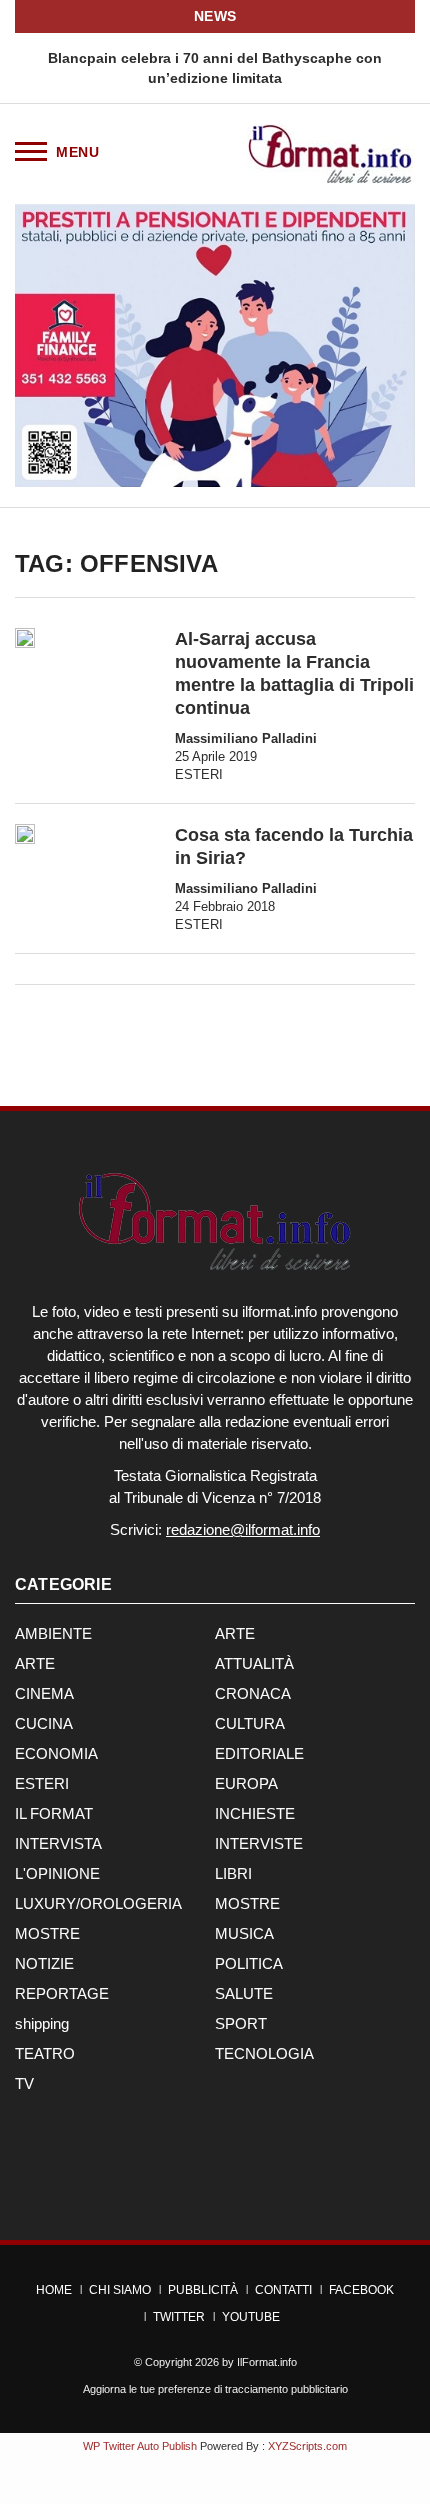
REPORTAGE (62, 1993)
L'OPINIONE (57, 1873)
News (215, 16)
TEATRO (45, 2053)
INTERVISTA (58, 1843)
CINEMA (44, 1693)
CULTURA (250, 1723)
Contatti (283, 2290)
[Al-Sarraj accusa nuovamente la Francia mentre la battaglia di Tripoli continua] (25, 638)
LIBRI (233, 1873)
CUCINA (44, 1723)
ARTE (235, 1633)
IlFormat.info (267, 2362)
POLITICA (249, 1963)
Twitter (179, 2317)
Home (54, 2290)
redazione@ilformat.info (243, 1529)
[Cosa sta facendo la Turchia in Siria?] (25, 834)
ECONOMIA (56, 1753)
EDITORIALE (259, 1753)
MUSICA (244, 1933)
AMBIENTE (53, 1633)
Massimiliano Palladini (246, 738)
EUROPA (246, 1783)
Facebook (361, 2290)
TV (24, 2083)
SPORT (241, 2023)
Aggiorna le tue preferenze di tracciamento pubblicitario (215, 2389)
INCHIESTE (255, 1813)
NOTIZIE (44, 1963)
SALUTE (244, 1993)
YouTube (251, 2317)
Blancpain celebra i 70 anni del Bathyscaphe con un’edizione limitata (215, 68)
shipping (42, 2023)
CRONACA (253, 1693)
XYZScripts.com (307, 2446)
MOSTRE (247, 1903)
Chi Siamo (120, 2290)
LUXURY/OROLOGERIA (98, 1903)
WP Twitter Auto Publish (140, 2446)
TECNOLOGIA (264, 2053)
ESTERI (199, 774)
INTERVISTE (259, 1843)
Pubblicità (203, 2290)
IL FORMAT (54, 1813)
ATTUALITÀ (254, 1663)
